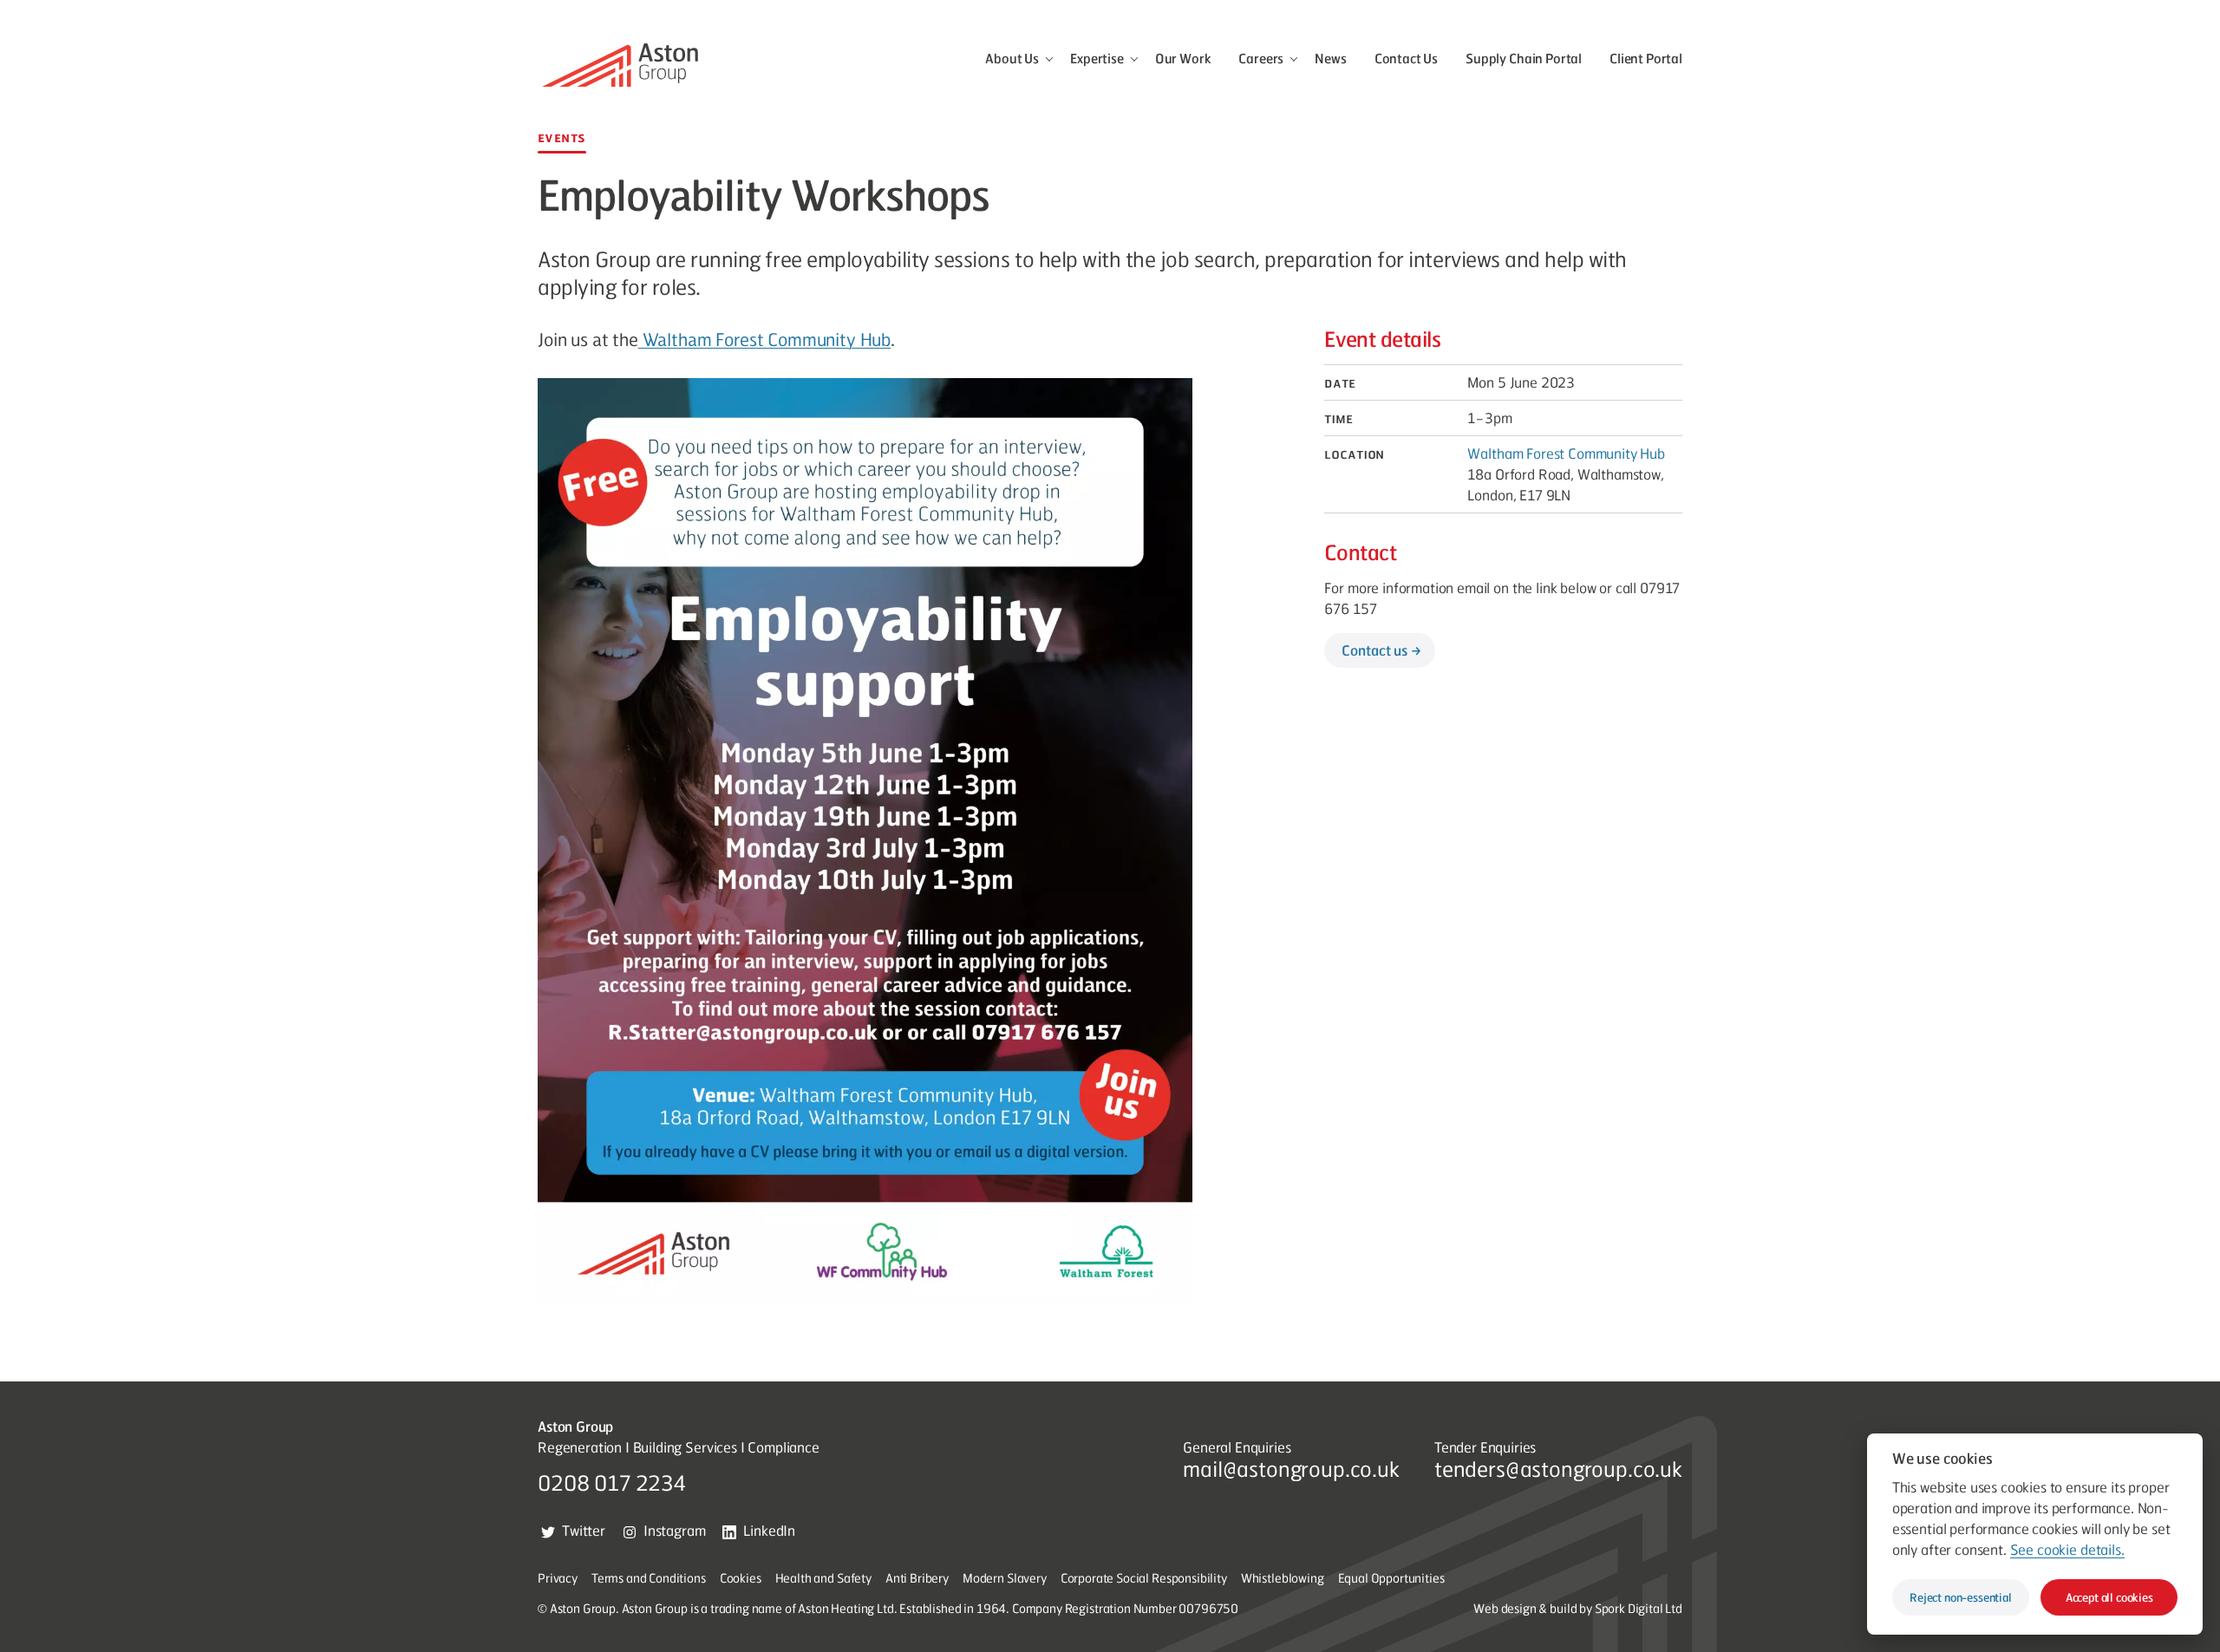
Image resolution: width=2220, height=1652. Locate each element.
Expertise (1097, 58)
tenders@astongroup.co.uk (1558, 1468)
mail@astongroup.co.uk (1291, 1468)
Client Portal (1646, 58)
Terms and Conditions (649, 1577)
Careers (1261, 58)
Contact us (1374, 650)
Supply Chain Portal (1524, 58)
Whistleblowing (1283, 1577)
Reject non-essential (1961, 1597)
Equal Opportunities (1391, 1577)
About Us (1012, 58)
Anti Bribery (917, 1577)
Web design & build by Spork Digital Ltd (1578, 1608)
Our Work (1183, 58)
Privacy (558, 1577)
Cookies (741, 1577)
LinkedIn (769, 1530)
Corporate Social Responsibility (1144, 1577)
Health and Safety (823, 1577)
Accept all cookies (2109, 1597)
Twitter (584, 1530)
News (1330, 58)
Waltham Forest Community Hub (764, 339)
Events (562, 137)
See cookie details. (2067, 1549)
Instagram (675, 1530)
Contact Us (1406, 58)
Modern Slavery (1005, 1577)
